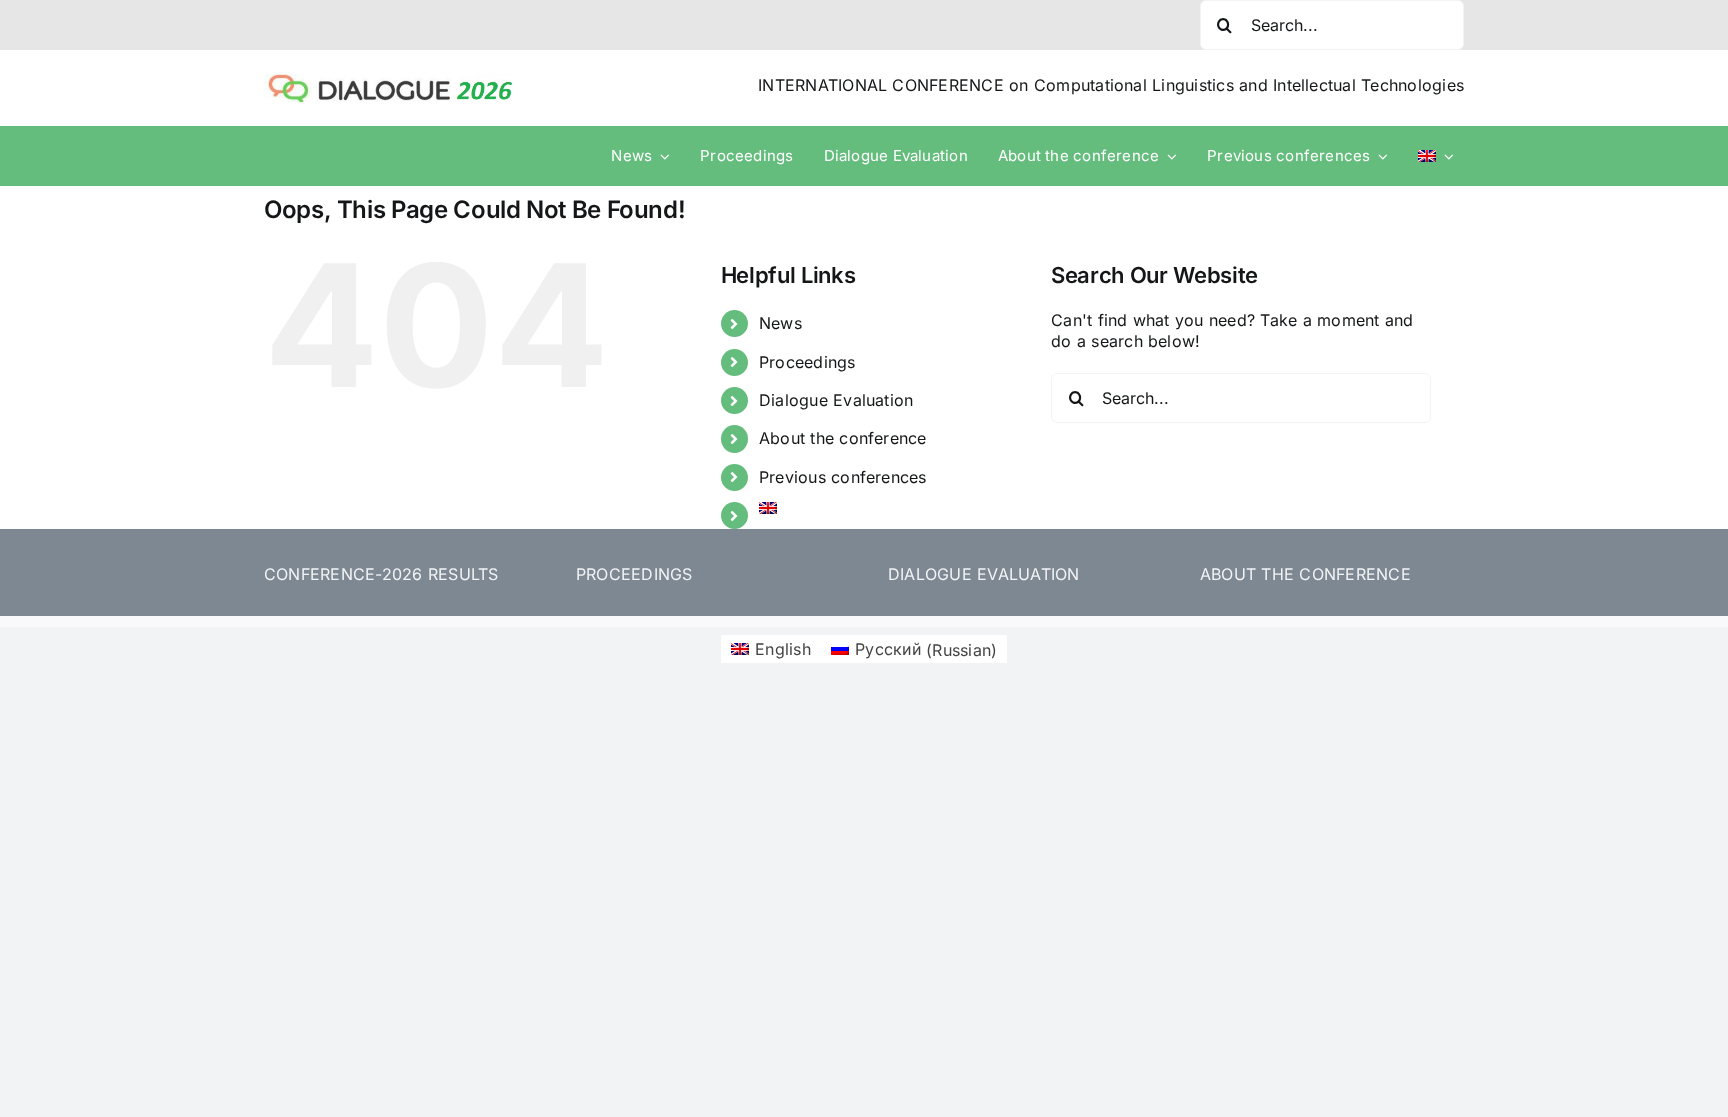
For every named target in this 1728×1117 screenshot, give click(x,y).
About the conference (843, 438)
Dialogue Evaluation (836, 400)
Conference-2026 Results (381, 574)
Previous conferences (843, 477)
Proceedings (807, 362)
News (780, 323)
